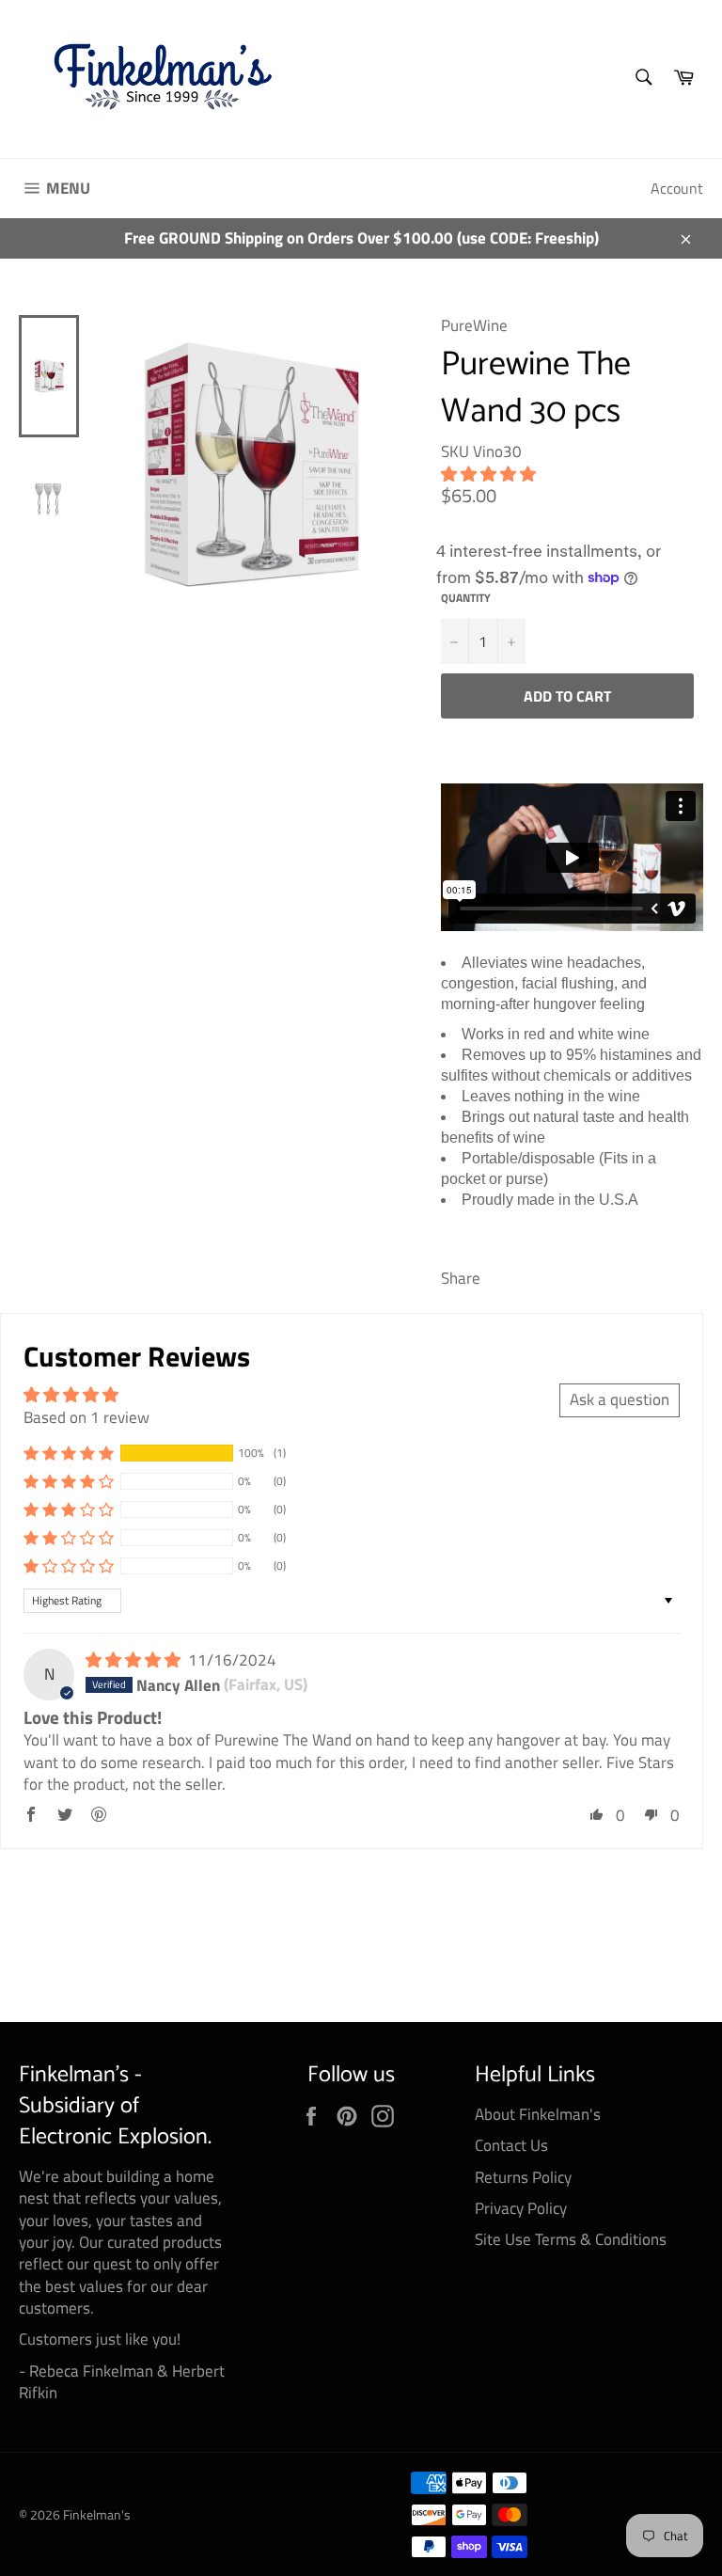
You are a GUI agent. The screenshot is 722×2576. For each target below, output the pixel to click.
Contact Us (511, 2145)
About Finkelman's (538, 2114)
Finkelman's (97, 2515)
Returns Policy (523, 2177)
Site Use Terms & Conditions (571, 2239)
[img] (135, 1660)
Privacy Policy (521, 2208)
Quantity (466, 599)
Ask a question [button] (620, 1399)
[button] (488, 474)
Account (677, 188)
